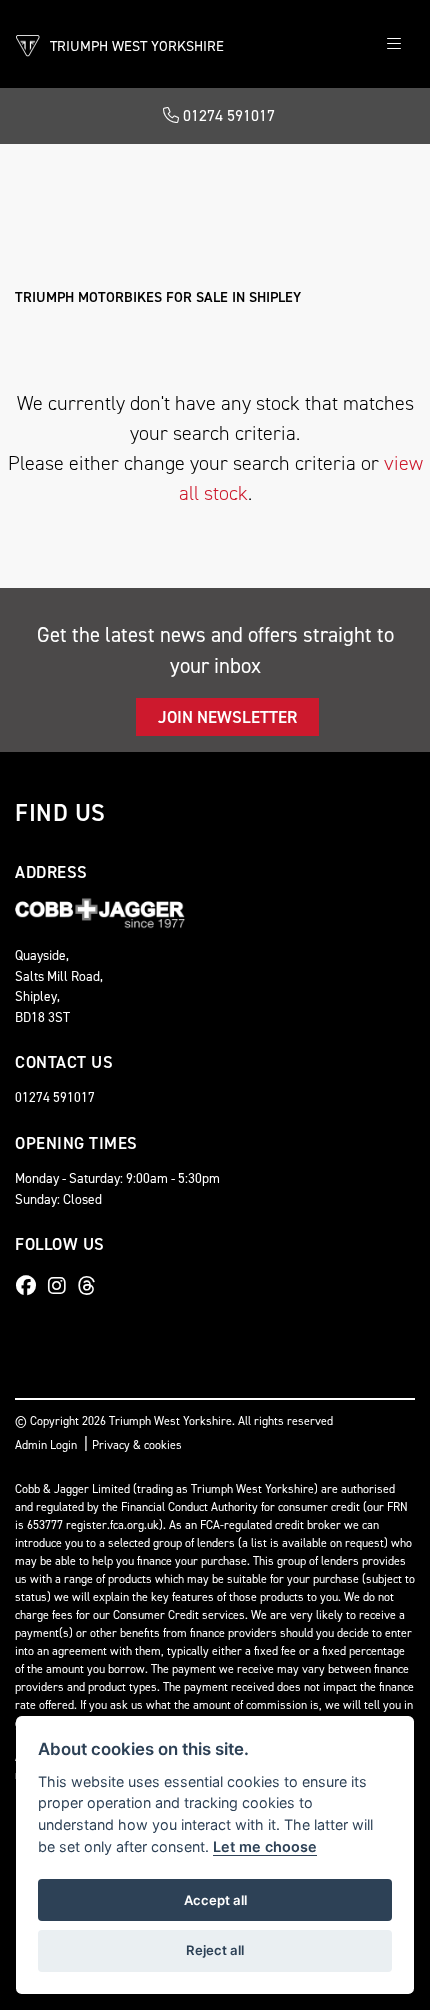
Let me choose (265, 1846)
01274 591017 (227, 115)
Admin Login (46, 1445)
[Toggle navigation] (394, 44)
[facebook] (31, 1286)
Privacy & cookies (137, 1445)
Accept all (215, 1900)
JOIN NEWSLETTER (227, 717)
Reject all (215, 1950)
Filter (360, 177)
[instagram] (62, 1286)
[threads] (92, 1286)
